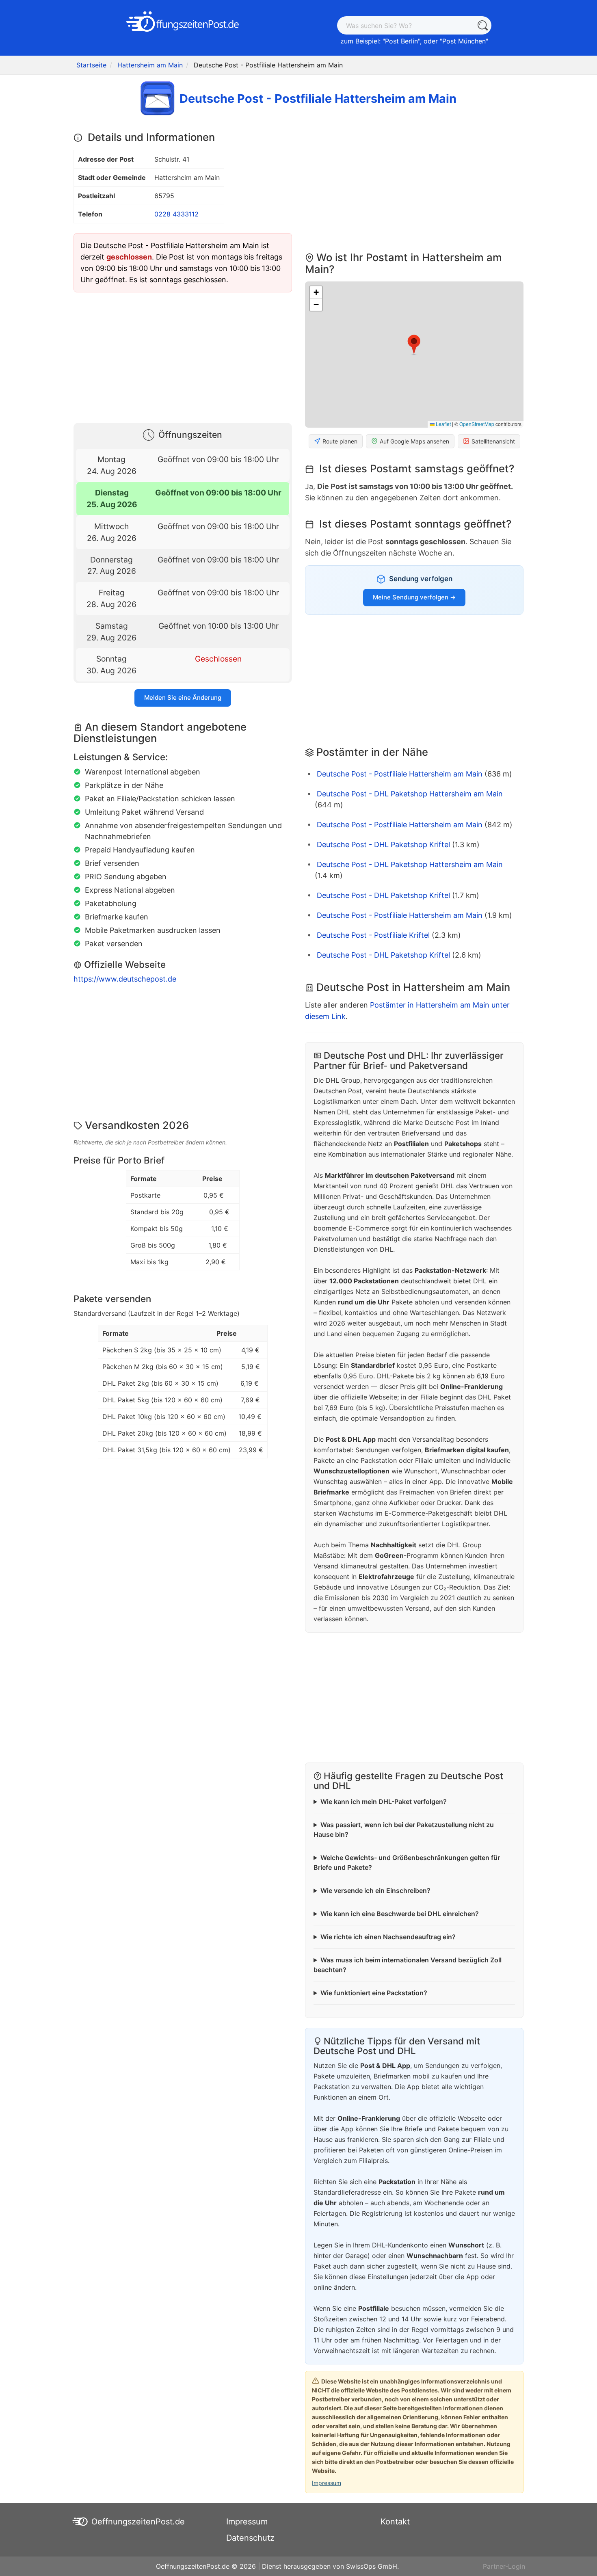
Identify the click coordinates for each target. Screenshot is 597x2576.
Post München (464, 41)
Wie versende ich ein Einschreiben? (375, 1890)
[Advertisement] (183, 356)
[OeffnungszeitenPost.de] (183, 22)
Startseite (91, 65)
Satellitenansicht (493, 441)
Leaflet (443, 424)
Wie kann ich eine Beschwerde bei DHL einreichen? (400, 1914)
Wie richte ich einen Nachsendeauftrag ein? (388, 1937)
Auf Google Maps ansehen (414, 441)
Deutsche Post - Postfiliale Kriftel (373, 935)
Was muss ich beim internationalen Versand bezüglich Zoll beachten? (408, 1965)
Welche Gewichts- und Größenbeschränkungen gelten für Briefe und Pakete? (407, 1862)
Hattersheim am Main (150, 65)
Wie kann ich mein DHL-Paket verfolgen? (384, 1802)
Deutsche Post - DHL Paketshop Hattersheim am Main (410, 794)
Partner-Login (504, 2566)
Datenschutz (250, 2538)
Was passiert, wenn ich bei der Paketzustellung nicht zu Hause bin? (404, 1830)
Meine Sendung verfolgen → (414, 597)
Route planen (340, 441)
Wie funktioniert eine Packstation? (374, 1993)
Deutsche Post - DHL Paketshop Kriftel (383, 845)
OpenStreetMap (477, 424)
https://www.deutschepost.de (125, 979)
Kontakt (395, 2522)
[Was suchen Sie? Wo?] (482, 25)
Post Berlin (401, 41)
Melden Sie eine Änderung (183, 698)
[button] (414, 345)
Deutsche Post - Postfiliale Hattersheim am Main (400, 774)
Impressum (327, 2483)
